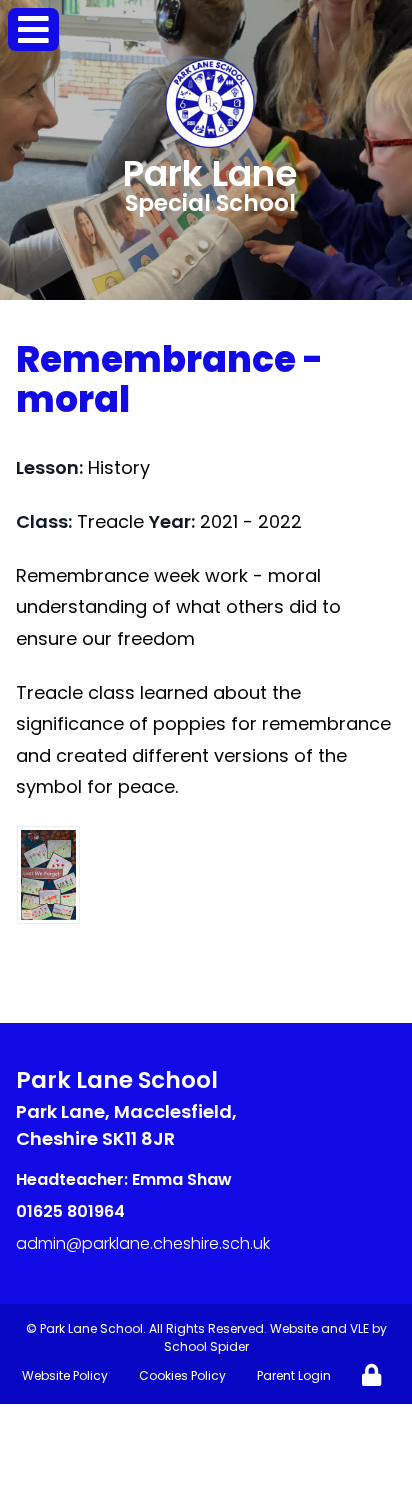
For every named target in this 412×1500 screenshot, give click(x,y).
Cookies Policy (182, 1375)
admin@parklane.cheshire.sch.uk (143, 1243)
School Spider (206, 1346)
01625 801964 (70, 1211)
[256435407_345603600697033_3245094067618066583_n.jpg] (48, 875)
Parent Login (294, 1375)
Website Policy (65, 1375)
